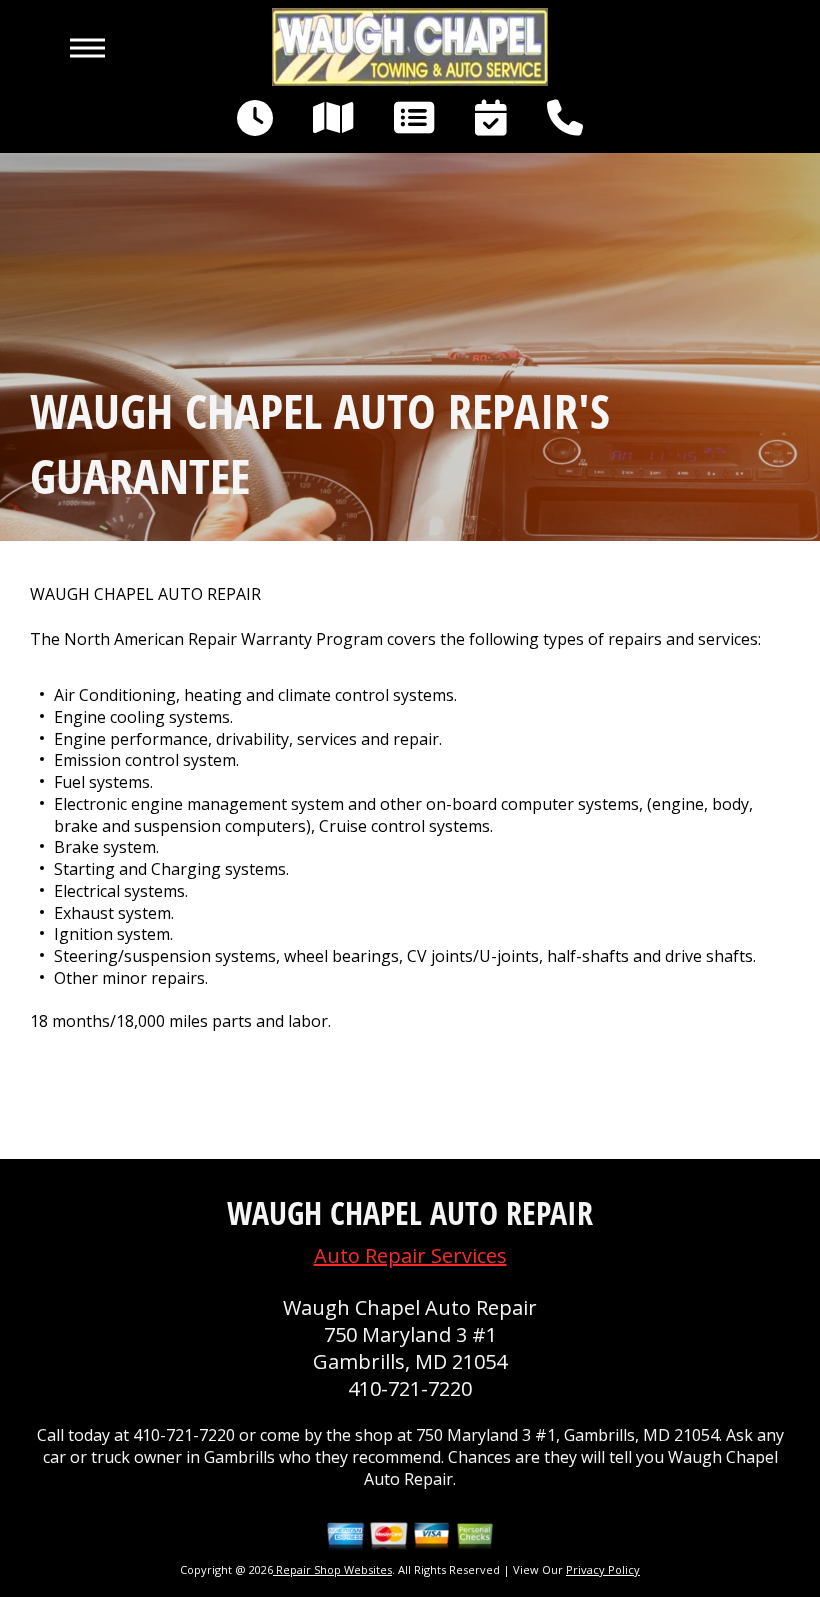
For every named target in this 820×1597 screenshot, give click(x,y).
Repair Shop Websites (332, 1569)
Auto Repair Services (410, 1255)
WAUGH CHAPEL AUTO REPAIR (145, 594)
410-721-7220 (410, 1388)
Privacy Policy (603, 1569)
